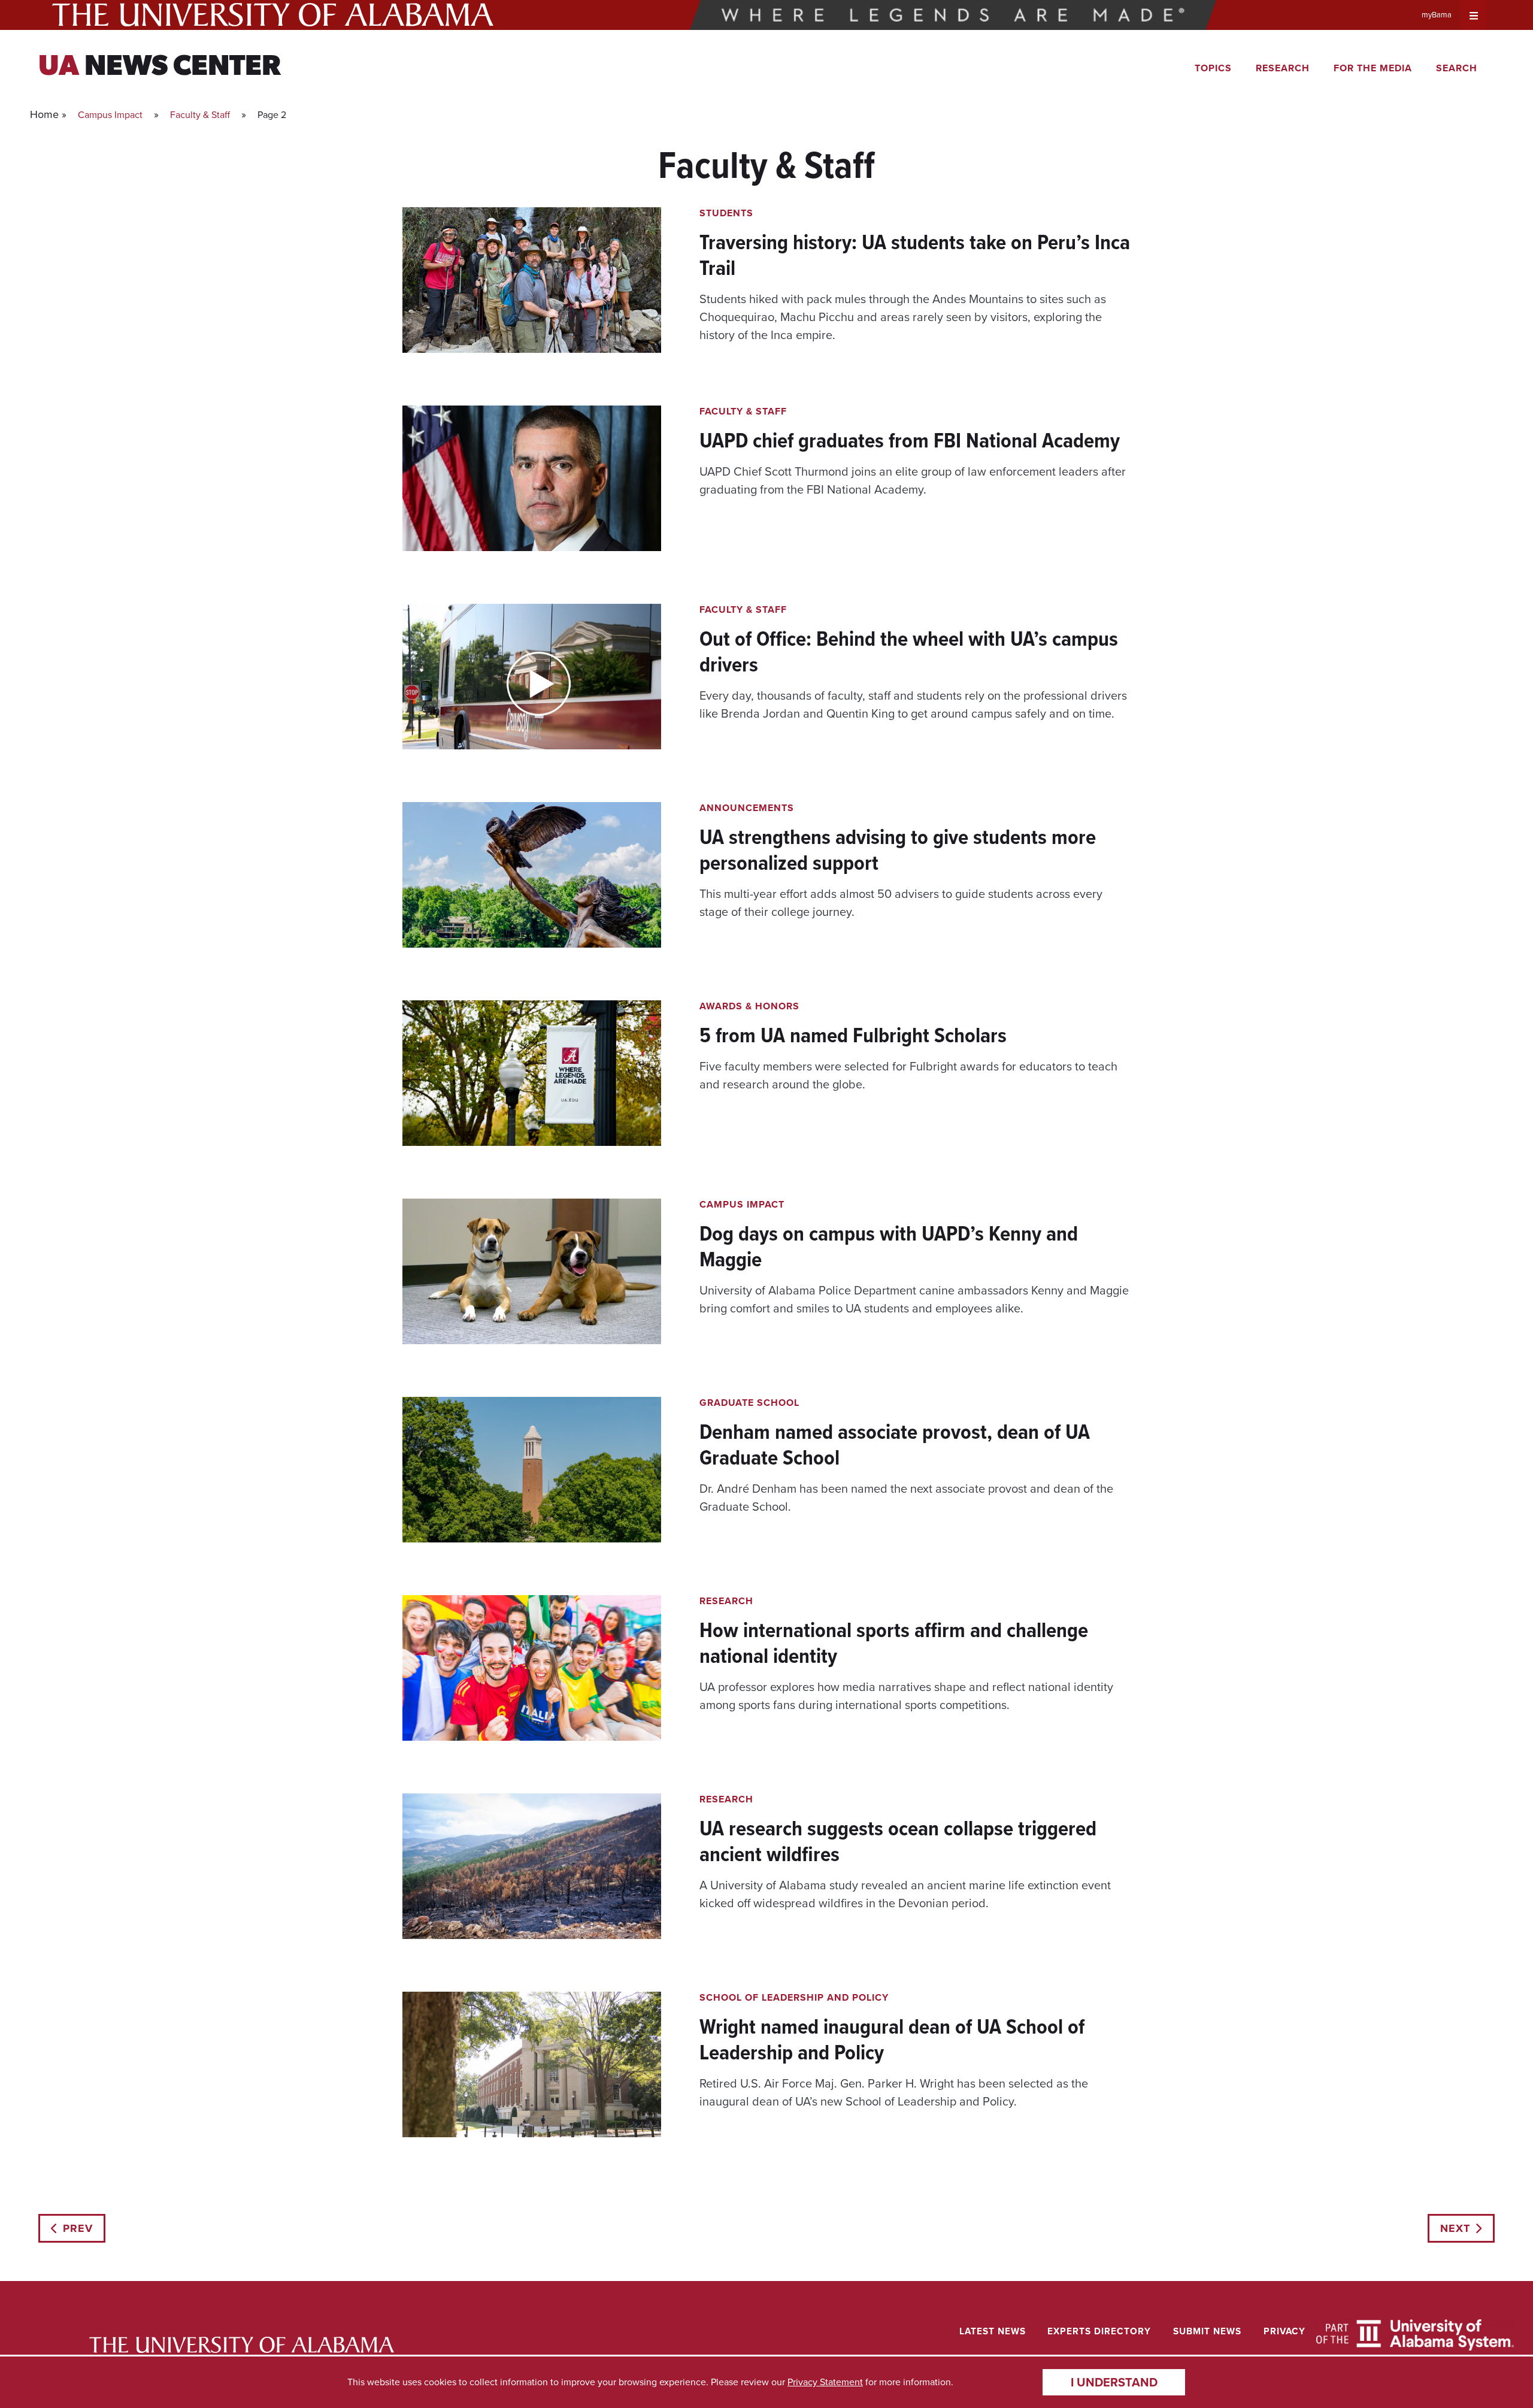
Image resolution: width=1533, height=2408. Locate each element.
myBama (1437, 15)
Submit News (1207, 2331)
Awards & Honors (749, 1006)
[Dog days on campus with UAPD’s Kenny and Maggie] (766, 1281)
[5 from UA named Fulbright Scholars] (766, 1083)
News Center (160, 68)
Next (1455, 2228)
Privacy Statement (825, 2382)
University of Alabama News (242, 2345)
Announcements (747, 808)
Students (726, 213)
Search (1457, 68)
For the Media (1373, 68)
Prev (78, 2228)
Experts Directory (1099, 2331)
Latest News (993, 2331)
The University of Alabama (273, 15)
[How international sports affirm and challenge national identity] (766, 1678)
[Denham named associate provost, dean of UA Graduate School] (766, 1479)
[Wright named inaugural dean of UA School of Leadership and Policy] (766, 2074)
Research (1283, 68)
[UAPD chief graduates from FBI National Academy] (766, 488)
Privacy (1284, 2331)
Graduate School (749, 1403)
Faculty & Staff (200, 115)
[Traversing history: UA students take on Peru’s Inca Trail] (766, 290)
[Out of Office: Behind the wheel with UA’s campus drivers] (766, 686)
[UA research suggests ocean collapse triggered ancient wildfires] (766, 1876)
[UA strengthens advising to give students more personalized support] (766, 884)
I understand (1114, 2382)
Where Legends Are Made (953, 15)
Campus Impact (110, 115)
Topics (1213, 68)
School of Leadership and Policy (794, 1997)
